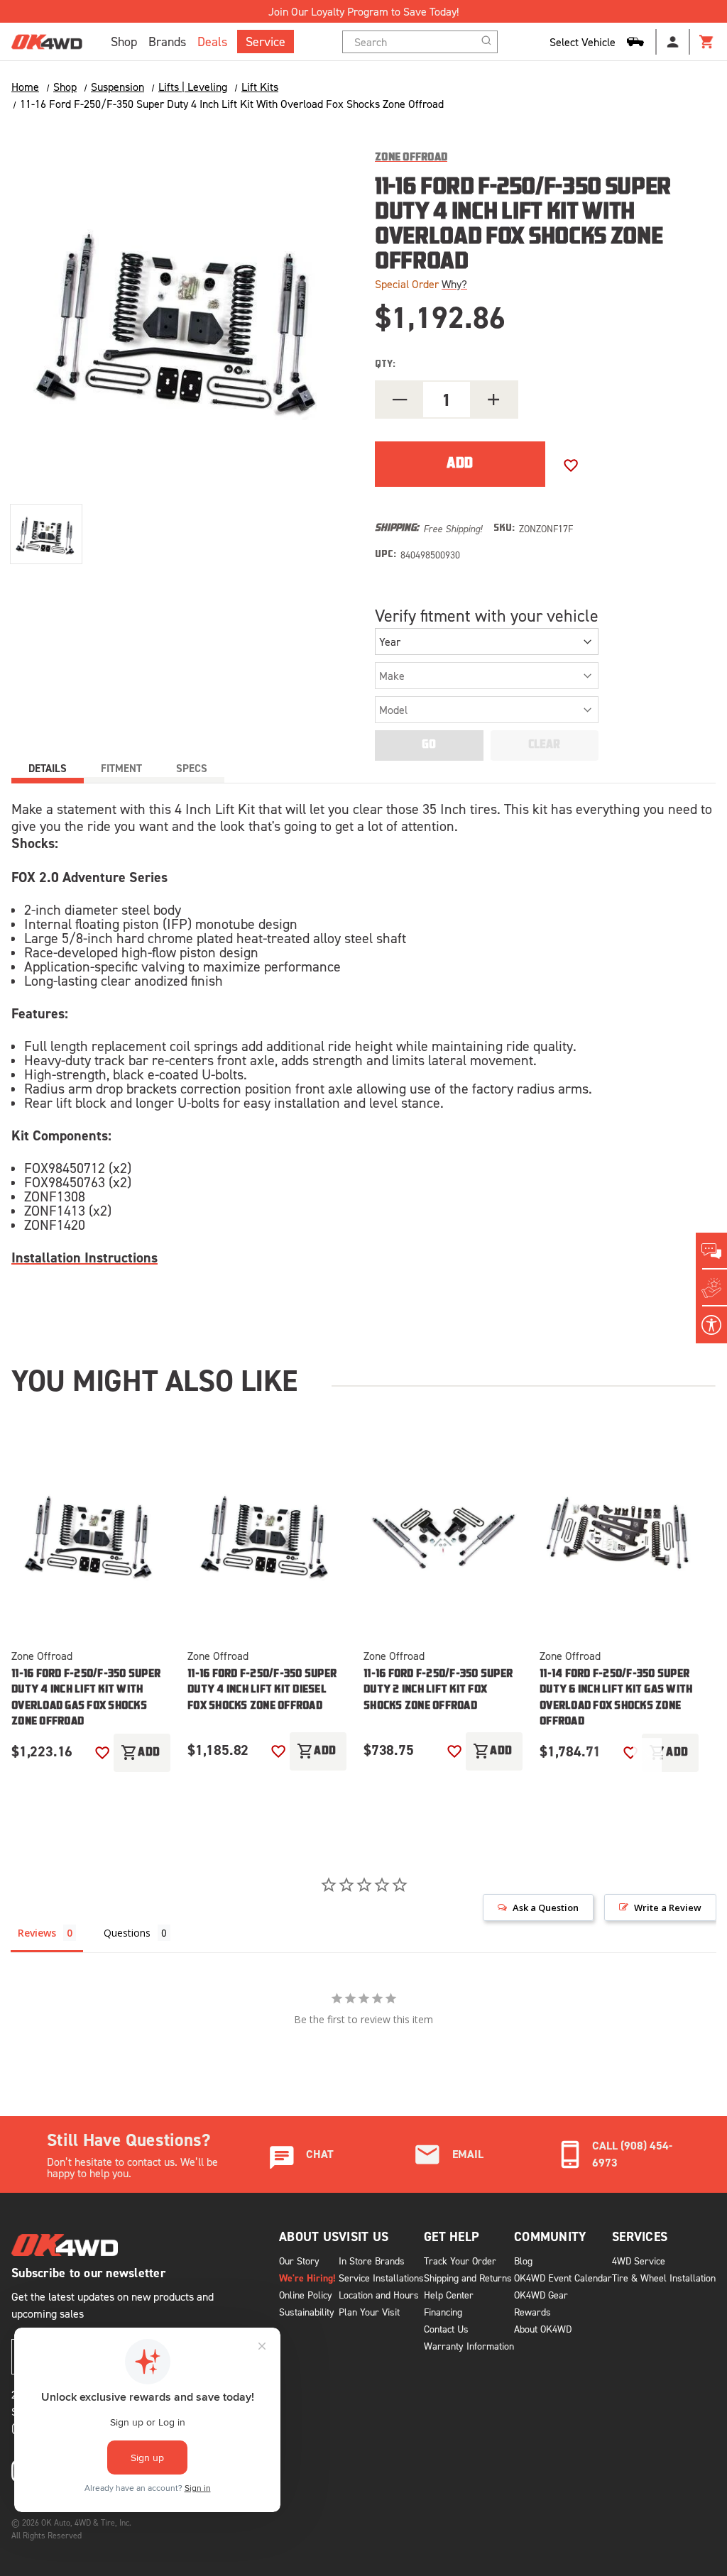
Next (647, 1760)
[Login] (673, 42)
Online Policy (306, 2295)
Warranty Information (469, 2346)
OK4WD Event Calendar (563, 2278)
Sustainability (307, 2312)
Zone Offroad (42, 1656)
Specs (192, 768)
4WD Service (639, 2261)
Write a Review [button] (668, 1908)
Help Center (449, 2295)
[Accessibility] (711, 1325)
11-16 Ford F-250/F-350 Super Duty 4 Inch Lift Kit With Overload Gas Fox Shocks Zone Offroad (86, 1699)
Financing (443, 2312)
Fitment (121, 768)
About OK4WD (543, 2329)
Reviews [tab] (37, 1933)
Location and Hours (379, 2295)
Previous (602, 1760)
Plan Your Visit (369, 2312)
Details (48, 768)
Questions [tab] (127, 1933)
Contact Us (446, 2329)
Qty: (385, 364)
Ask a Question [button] (546, 1908)
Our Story (299, 2261)
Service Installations (381, 2278)
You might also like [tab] (154, 1380)
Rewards (532, 2312)
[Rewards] (711, 1288)
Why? (454, 284)
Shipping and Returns (468, 2278)
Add (141, 1753)
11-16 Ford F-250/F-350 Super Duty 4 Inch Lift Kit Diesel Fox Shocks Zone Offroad (262, 1690)
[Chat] (711, 1251)
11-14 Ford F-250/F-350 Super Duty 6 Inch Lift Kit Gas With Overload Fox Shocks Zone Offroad (616, 1699)
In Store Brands (372, 2261)
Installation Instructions (84, 1257)
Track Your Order (460, 2261)
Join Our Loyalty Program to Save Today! (363, 11)
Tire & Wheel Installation (664, 2278)
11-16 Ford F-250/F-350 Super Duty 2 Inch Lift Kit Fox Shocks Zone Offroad (438, 1690)
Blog (523, 2261)
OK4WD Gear (541, 2295)
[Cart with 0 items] (707, 42)
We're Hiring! (307, 2278)
